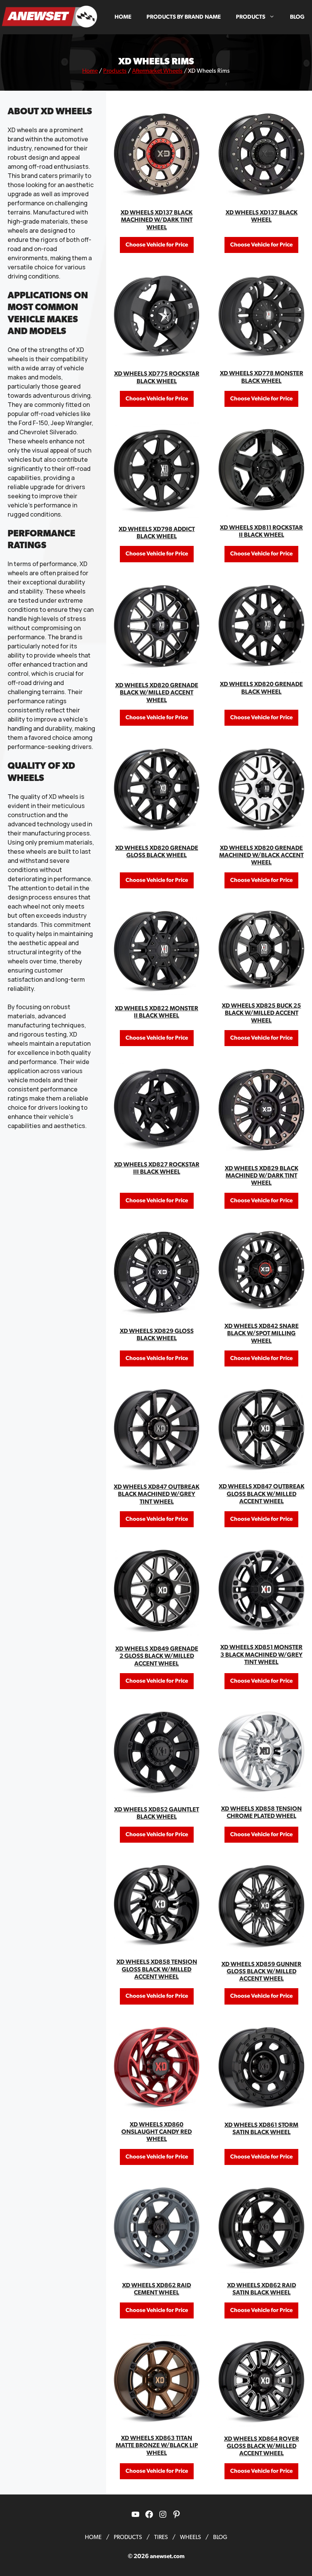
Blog (297, 17)
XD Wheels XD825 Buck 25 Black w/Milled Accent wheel (261, 1013)
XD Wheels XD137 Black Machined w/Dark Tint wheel (157, 220)
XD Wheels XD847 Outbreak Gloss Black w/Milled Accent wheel (262, 1494)
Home (123, 17)
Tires (161, 2537)
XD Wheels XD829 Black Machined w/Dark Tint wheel (262, 1176)
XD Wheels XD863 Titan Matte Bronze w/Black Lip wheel (157, 2445)
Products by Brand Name (184, 17)
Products (251, 17)
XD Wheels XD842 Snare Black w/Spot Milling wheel (262, 1333)
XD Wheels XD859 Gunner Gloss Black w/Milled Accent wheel (261, 1971)
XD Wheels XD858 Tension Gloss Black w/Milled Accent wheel (157, 1969)
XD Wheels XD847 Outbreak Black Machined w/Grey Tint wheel (157, 1494)
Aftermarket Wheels (157, 71)
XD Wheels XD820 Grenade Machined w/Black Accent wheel (261, 855)
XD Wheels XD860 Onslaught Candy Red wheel (157, 2132)
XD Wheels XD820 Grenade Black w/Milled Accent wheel (157, 693)
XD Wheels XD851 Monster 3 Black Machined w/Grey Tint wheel (261, 1654)
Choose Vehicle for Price (157, 245)
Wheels (190, 2537)
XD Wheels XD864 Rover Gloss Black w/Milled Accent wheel (262, 2446)
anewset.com (167, 2556)
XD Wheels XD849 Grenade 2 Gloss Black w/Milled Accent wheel (157, 1656)
